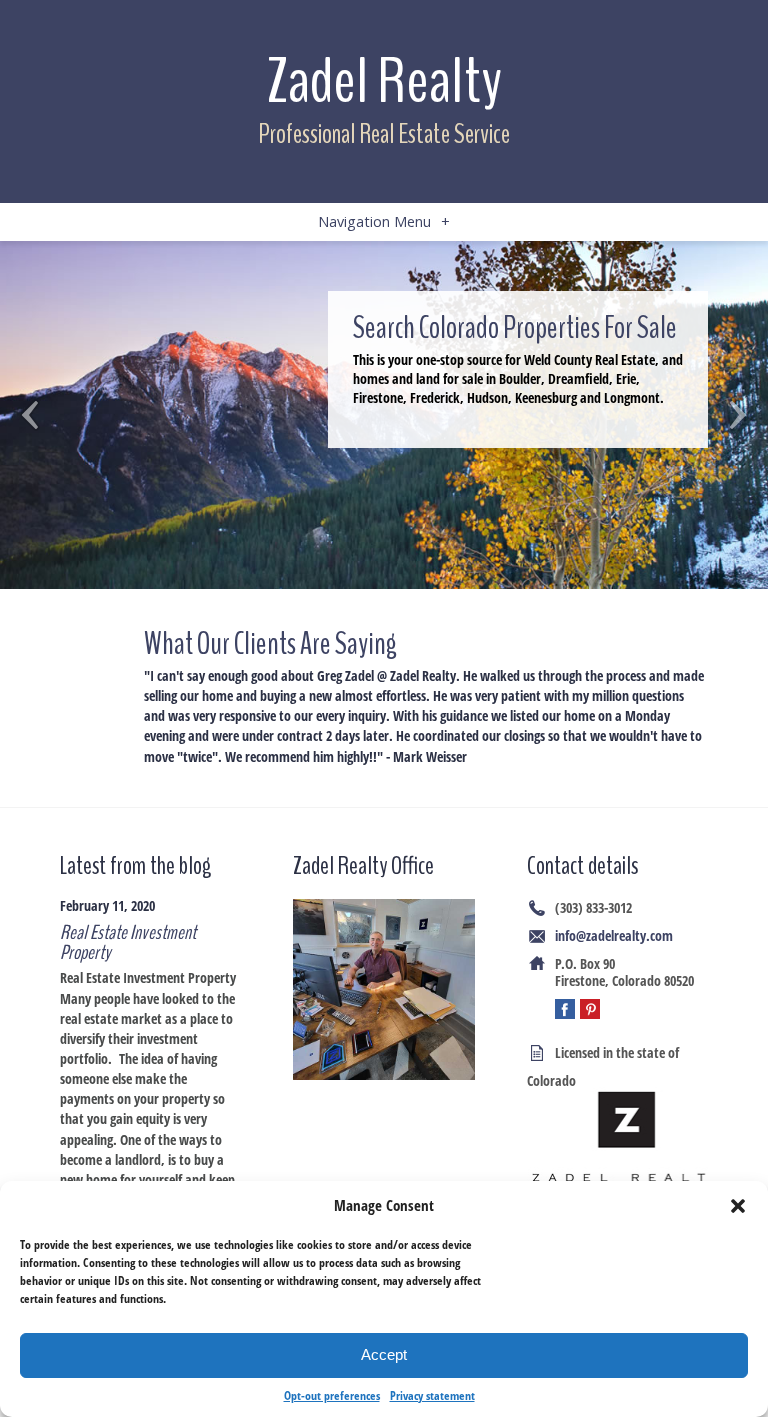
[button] (738, 1206)
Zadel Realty (384, 81)
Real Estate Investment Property (128, 942)
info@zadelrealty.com (614, 935)
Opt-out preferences (332, 1395)
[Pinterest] (590, 1009)
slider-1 (384, 415)
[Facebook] (565, 1009)
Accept (384, 1354)
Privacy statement (432, 1395)
